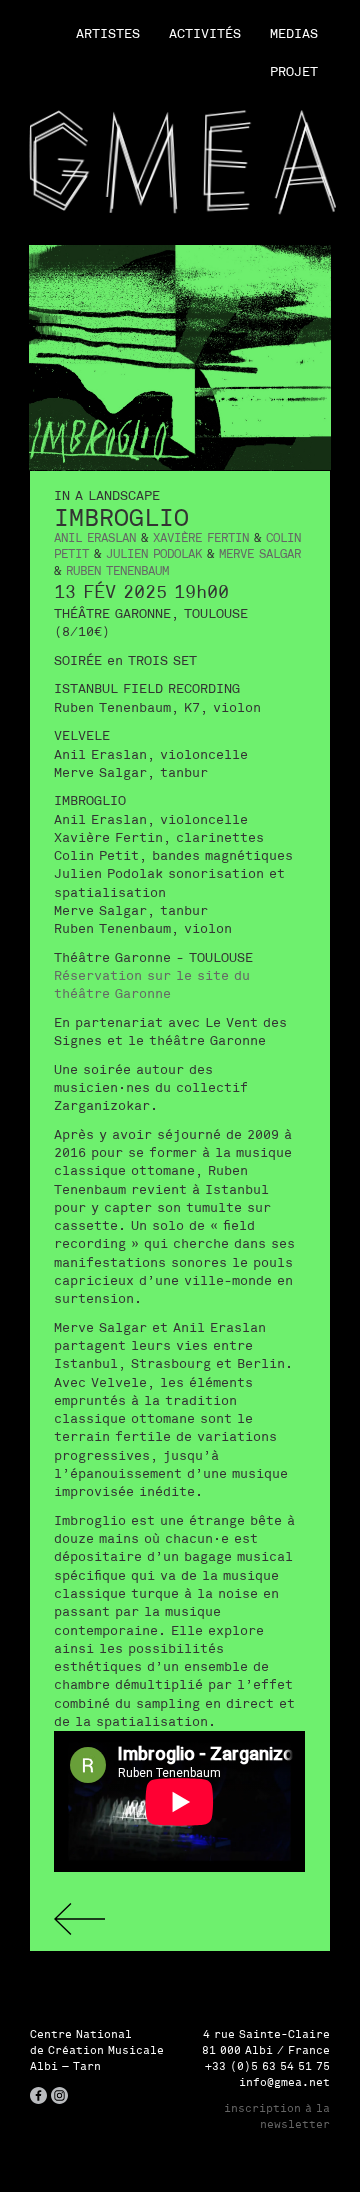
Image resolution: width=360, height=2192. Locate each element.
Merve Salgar (260, 553)
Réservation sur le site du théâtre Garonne (152, 984)
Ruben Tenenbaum (117, 570)
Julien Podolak (154, 553)
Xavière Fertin (201, 537)
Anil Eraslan (95, 537)
